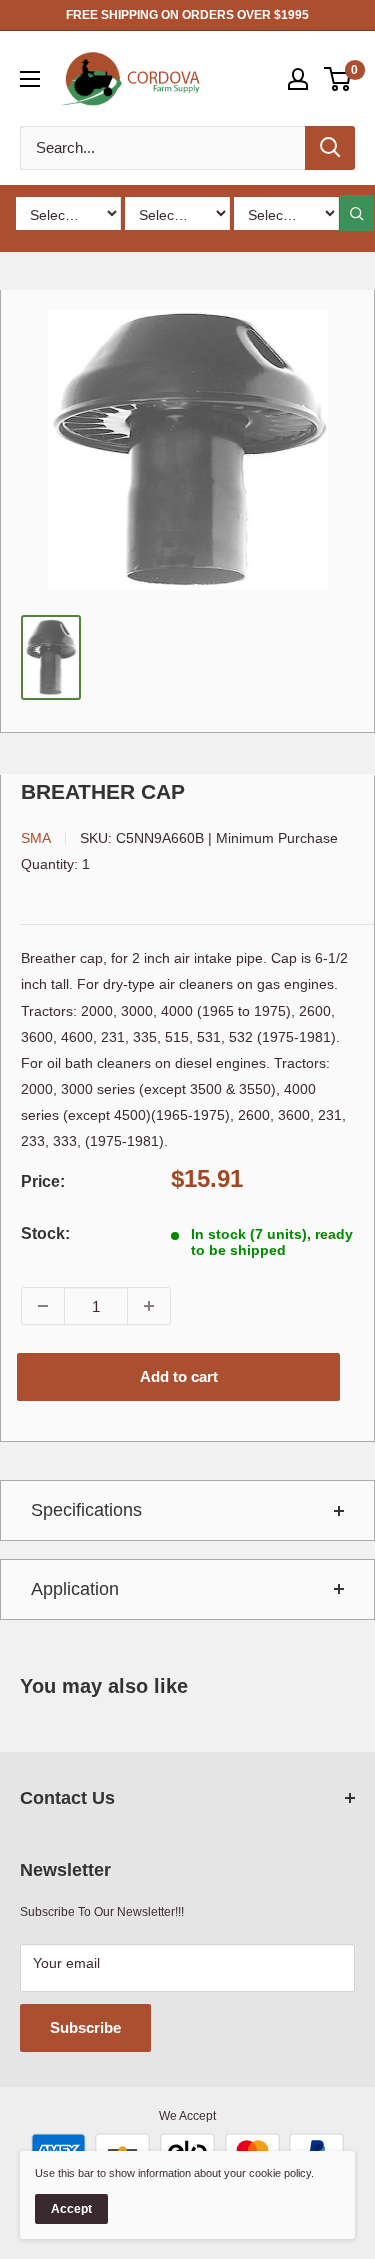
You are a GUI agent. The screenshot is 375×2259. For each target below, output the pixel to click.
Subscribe (85, 2027)
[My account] (298, 79)
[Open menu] (30, 79)
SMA (36, 838)
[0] (338, 79)
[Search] (330, 148)
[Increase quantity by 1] (149, 1306)
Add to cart (179, 1376)
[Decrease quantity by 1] (43, 1306)
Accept (71, 2209)
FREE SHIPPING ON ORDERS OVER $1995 (187, 15)
